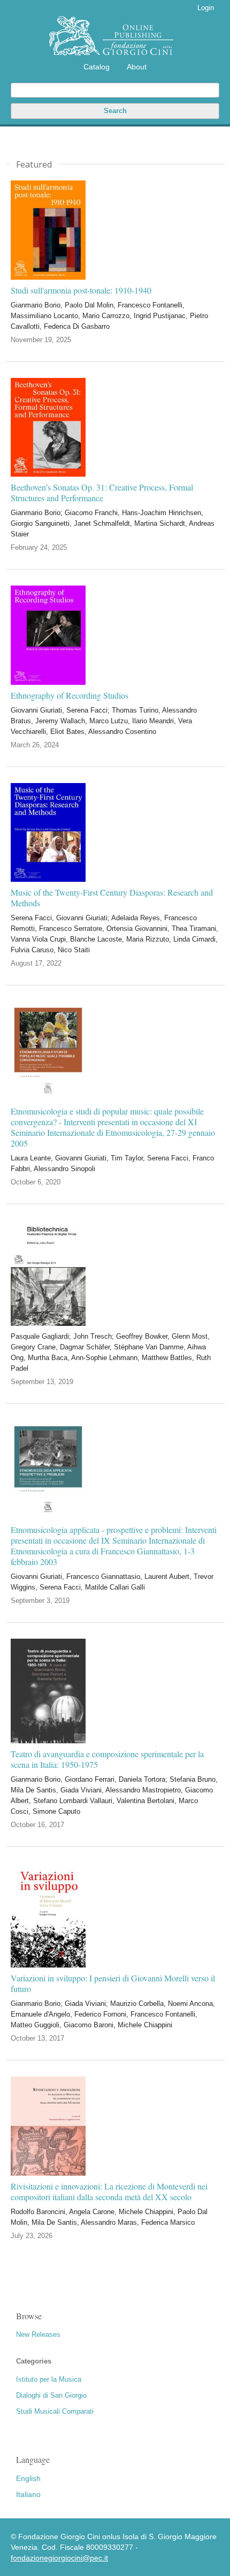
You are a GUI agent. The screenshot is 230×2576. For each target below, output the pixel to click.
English (28, 2478)
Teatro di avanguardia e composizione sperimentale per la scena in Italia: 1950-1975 (107, 1759)
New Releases (38, 2334)
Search (115, 111)
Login (206, 8)
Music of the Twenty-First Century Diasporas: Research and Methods (112, 898)
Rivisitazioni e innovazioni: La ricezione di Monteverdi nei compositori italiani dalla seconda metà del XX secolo (109, 2192)
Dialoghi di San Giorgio (51, 2395)
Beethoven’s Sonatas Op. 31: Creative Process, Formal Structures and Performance (102, 493)
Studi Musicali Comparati (55, 2411)
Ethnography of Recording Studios (70, 696)
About (137, 67)
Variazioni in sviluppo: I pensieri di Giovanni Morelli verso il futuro (113, 1984)
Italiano (28, 2494)
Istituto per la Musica (49, 2379)
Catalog (97, 67)
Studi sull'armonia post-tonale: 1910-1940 (81, 290)
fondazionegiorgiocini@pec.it (59, 2558)
